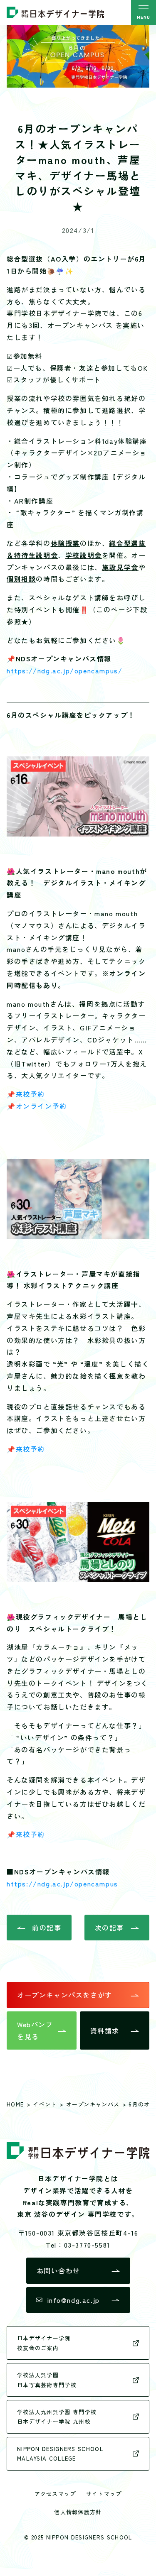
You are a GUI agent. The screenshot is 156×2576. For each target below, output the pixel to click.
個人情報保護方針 (78, 2512)
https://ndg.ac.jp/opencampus (62, 1884)
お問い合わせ (59, 2270)
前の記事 (47, 1928)
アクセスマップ (55, 2494)
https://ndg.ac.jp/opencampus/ (64, 670)
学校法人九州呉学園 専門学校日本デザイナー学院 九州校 (57, 2417)
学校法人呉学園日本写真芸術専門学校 (47, 2380)
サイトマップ (104, 2494)
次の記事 (109, 1928)
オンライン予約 (41, 1106)
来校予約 (30, 1094)
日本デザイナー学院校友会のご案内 (44, 2343)
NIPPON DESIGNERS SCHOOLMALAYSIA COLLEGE (60, 2454)
